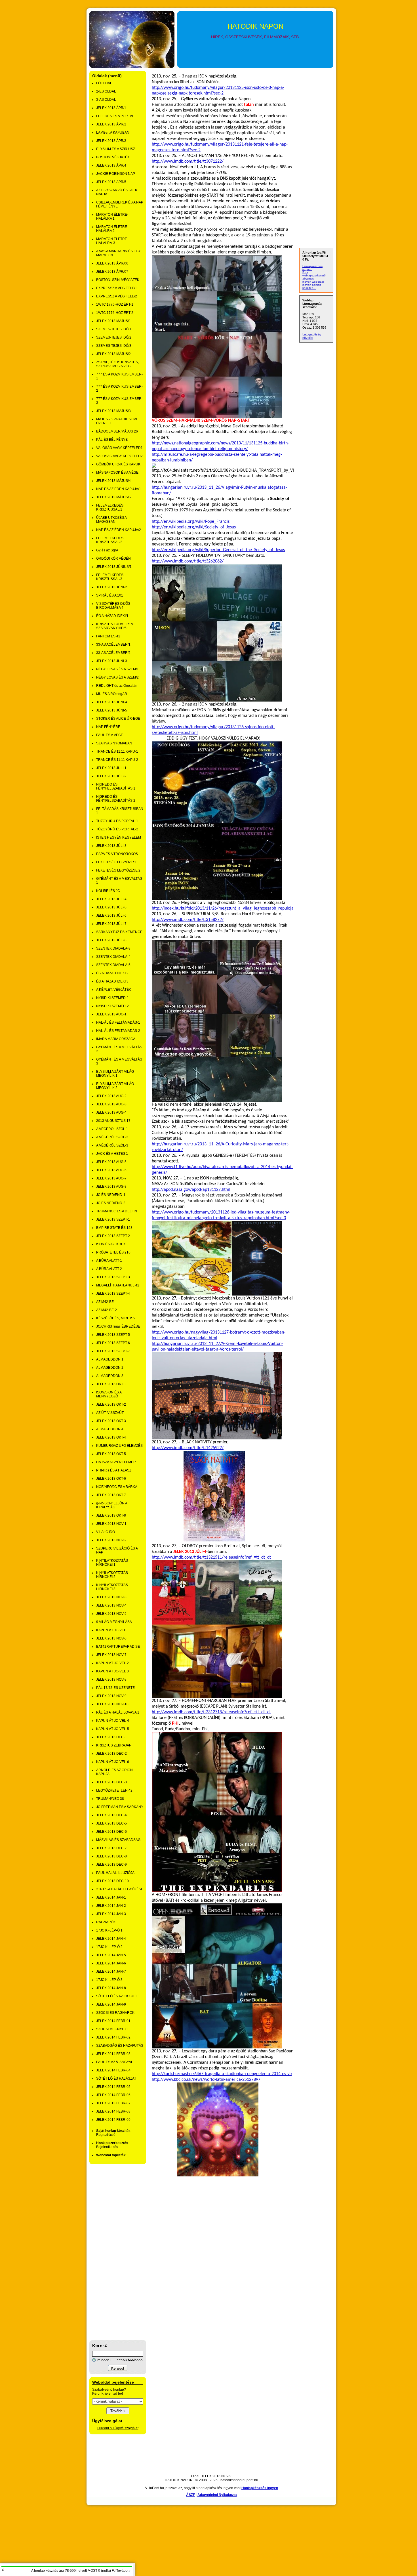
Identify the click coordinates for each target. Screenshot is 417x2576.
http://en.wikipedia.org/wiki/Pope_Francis (191, 522)
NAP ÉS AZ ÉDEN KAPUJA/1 (119, 489)
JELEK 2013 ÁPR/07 (112, 272)
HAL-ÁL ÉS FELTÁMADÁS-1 (118, 1023)
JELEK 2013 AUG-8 (111, 1187)
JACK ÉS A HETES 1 (112, 1154)
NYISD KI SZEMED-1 (112, 998)
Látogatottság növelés (312, 336)
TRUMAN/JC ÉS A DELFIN (117, 1211)
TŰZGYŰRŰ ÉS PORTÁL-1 (117, 821)
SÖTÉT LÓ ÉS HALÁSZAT (116, 2079)
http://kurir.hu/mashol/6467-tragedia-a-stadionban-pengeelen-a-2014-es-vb (222, 2074)
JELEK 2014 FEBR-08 (113, 2111)
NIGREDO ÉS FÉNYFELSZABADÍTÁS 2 (116, 799)
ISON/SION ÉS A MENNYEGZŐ (109, 1394)
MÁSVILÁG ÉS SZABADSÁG (118, 1840)
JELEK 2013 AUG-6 (111, 1170)
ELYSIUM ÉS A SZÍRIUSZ (116, 149)
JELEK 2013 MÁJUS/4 (113, 481)
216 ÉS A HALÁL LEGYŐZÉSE (120, 1889)
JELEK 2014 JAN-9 (111, 2004)
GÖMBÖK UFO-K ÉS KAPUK (118, 464)
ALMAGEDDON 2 (110, 1368)
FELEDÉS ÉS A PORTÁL (115, 116)
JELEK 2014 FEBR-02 (113, 2037)
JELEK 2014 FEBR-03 (113, 2054)
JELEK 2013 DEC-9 (111, 1865)
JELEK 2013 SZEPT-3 (113, 1277)
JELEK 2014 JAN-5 (111, 1955)
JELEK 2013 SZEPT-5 (113, 1335)
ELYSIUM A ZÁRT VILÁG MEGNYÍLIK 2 (115, 1086)
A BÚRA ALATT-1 (109, 1261)
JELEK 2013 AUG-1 (111, 1014)
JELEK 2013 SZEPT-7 (113, 1351)
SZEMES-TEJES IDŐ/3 (114, 346)
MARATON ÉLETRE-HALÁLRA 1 (112, 217)
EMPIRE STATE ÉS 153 (114, 1228)
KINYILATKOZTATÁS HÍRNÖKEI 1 (112, 1563)
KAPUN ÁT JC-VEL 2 (112, 1663)
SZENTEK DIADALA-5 (113, 965)
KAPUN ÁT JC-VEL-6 (113, 1762)
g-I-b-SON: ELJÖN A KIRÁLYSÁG (112, 1505)
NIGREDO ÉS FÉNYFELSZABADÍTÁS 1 (116, 786)
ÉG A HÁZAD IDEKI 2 (112, 973)
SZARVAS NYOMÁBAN (114, 743)
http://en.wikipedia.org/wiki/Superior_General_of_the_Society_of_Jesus (218, 550)
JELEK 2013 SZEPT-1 (113, 1219)
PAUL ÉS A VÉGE (110, 735)
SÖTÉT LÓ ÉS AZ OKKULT (117, 1996)
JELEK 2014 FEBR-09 (113, 2120)
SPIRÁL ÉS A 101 (110, 595)
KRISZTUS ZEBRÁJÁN (114, 1745)
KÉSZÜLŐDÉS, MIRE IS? (116, 1318)
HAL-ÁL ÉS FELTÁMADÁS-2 (118, 1031)
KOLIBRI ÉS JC (108, 891)
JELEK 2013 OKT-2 (111, 1404)
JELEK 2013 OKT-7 (111, 1495)
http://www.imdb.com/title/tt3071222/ (188, 161)
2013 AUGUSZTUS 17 (113, 1121)
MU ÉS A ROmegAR (112, 694)
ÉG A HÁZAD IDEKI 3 (112, 981)
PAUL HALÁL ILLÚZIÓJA (115, 1873)
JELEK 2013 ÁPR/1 (111, 108)
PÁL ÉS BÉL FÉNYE (112, 440)
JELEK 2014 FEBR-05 (113, 2087)
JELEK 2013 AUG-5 (111, 1162)
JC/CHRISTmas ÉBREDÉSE (118, 1326)
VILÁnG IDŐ (106, 1532)
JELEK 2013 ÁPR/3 (111, 141)
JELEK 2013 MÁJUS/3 (113, 411)
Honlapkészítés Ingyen (260, 2488)
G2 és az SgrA (107, 550)
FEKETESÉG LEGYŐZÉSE (117, 862)
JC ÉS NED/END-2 (111, 1203)
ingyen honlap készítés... (312, 286)
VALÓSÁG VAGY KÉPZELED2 (119, 456)
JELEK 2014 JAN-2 (111, 1906)
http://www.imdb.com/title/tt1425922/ (188, 1448)
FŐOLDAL (104, 83)
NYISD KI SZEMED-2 (112, 1006)
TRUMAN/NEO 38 (110, 1799)
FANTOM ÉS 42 (108, 636)
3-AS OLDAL (106, 100)
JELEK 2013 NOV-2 (111, 1540)
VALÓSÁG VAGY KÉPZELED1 (119, 448)
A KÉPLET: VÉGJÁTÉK (114, 990)
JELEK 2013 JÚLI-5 (111, 907)
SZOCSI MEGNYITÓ (112, 2029)
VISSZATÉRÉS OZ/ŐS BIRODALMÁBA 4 (113, 606)
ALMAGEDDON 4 (110, 1429)
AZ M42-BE (105, 1302)
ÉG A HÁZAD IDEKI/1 (112, 616)
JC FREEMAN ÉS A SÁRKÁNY (120, 1807)
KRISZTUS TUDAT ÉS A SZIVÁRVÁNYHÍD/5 (114, 626)
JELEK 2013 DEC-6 (111, 1832)
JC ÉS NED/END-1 (111, 1195)
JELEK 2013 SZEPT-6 (113, 1343)
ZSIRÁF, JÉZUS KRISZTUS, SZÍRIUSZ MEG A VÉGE (117, 364)
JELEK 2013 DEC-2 (111, 1754)
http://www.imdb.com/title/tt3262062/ (188, 561)
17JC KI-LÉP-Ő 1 (109, 1930)
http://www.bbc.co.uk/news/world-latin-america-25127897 (206, 2080)
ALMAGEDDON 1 (110, 1359)
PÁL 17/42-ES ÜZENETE (115, 1688)
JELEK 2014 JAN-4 (111, 1939)
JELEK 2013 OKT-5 (111, 1454)
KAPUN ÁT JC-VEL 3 (112, 1671)
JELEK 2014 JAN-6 (111, 1963)
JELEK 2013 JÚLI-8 (111, 940)
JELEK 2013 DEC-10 (112, 1881)
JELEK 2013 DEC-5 (111, 1823)
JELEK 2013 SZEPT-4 (113, 1294)
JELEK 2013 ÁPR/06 (112, 263)
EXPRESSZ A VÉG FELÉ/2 (117, 296)
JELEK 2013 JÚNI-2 (112, 587)
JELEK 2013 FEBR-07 (113, 2103)
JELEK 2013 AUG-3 (111, 1104)
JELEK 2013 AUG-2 (111, 1096)
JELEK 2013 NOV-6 (111, 1638)
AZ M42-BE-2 (107, 1310)
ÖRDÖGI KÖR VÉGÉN (113, 559)
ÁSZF (190, 2495)
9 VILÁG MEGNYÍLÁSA (114, 1622)
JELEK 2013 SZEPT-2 (113, 1236)
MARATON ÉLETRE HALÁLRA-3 (112, 241)
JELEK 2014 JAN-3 (111, 1914)
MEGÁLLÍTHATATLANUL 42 (118, 1285)
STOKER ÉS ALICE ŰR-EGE (118, 719)
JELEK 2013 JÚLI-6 (111, 916)
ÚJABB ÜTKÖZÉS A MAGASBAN (111, 520)
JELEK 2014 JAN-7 (111, 1972)
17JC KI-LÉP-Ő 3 (109, 1980)
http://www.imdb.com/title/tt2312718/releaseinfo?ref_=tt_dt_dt (211, 1712)
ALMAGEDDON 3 (110, 1376)
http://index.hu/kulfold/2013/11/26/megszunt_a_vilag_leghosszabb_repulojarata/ (227, 908)
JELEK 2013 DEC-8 (111, 1856)
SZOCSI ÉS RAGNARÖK (115, 2013)
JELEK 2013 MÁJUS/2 (113, 354)
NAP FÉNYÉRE (108, 727)
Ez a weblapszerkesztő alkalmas (314, 275)
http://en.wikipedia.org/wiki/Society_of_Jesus (194, 527)
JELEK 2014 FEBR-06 (113, 2095)
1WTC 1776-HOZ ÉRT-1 (115, 305)
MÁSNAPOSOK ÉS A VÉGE (117, 473)
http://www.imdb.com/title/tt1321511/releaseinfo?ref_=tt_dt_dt (211, 1557)
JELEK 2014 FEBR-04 (113, 2070)
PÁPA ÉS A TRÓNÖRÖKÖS (117, 854)
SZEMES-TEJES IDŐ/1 (114, 329)
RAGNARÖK (106, 1922)
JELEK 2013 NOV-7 (111, 1655)
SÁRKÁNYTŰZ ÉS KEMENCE (119, 932)
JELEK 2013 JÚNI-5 (112, 710)
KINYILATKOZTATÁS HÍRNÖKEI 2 (112, 1575)
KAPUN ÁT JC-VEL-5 (113, 1729)
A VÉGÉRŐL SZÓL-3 (112, 1145)
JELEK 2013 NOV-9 (111, 1696)
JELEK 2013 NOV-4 (111, 1605)
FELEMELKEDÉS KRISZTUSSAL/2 (110, 540)
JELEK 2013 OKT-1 (111, 1384)
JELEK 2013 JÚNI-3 (112, 661)
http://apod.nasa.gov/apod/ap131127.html (191, 1190)
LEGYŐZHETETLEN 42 (114, 1790)
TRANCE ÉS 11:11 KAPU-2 (117, 760)
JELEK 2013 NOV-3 (111, 1597)
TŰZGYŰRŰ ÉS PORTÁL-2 (117, 829)
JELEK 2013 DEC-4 (111, 1815)
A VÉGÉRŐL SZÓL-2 (112, 1137)
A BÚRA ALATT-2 (109, 1269)
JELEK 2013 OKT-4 (111, 1437)
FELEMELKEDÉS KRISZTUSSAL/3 (110, 577)
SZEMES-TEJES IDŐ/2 (114, 337)
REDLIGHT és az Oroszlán (117, 686)
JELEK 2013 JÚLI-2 (111, 776)
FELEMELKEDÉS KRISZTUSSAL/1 (110, 507)
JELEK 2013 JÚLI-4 (111, 899)
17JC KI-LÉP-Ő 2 (109, 1947)
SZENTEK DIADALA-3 (113, 948)
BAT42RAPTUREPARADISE (118, 1647)
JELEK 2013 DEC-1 (111, 1737)
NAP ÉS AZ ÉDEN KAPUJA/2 (119, 530)
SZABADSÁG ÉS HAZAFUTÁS (120, 2046)
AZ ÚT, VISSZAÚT (110, 1413)
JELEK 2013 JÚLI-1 (111, 768)
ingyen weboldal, (313, 282)
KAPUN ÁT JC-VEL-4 (113, 1721)
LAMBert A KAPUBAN (113, 133)
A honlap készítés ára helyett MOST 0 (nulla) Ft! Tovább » (81, 2571)
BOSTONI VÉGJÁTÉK (113, 157)
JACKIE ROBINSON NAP (116, 174)
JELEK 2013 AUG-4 (111, 1112)
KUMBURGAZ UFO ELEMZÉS (119, 1446)
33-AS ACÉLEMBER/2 (113, 653)
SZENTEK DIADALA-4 (113, 957)
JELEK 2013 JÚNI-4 (112, 702)
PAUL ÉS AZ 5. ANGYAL (115, 2062)
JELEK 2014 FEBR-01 (113, 2021)
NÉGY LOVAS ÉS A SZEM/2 (117, 677)
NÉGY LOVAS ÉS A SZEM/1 (117, 669)
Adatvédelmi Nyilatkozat (217, 2495)
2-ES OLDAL (106, 91)
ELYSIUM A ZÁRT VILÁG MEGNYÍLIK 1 (115, 1074)
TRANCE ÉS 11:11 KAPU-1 (117, 751)
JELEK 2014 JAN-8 (111, 1988)
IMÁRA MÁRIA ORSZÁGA (116, 1039)
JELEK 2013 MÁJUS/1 (113, 321)
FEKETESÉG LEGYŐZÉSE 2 (118, 870)
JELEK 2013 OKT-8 (111, 1515)
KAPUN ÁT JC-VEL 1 (112, 1630)
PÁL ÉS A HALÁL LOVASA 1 (118, 1712)
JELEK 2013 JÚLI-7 (111, 924)
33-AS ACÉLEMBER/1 (113, 644)
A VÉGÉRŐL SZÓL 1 (112, 1129)
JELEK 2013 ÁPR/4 (111, 165)
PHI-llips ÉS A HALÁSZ (114, 1470)
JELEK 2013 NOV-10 (112, 1704)
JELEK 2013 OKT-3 (111, 1421)
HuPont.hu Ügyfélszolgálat (118, 2428)
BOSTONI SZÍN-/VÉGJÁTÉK (118, 280)
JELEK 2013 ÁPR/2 (111, 124)
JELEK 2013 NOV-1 (111, 1524)
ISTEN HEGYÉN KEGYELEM (119, 837)
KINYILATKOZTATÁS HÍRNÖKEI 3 (112, 1587)
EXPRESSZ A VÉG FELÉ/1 (117, 288)
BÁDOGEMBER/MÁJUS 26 (117, 431)
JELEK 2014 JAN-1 (111, 1897)
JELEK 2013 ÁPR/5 (111, 182)
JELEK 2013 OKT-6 (111, 1479)
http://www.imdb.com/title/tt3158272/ (188, 920)
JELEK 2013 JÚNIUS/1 (114, 567)
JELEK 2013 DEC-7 (111, 1848)
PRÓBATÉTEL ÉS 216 (113, 1252)
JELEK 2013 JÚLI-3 (111, 846)
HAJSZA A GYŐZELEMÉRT (117, 1462)
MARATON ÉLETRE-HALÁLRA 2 (112, 229)
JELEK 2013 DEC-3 (111, 1782)
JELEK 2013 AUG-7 (111, 1178)
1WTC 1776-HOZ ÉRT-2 (115, 313)
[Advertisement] (112, 2252)
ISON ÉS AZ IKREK (111, 1244)
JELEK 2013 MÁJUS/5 (113, 497)
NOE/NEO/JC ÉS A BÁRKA (117, 1487)
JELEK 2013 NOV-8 (111, 1679)
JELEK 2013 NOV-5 (111, 1614)
